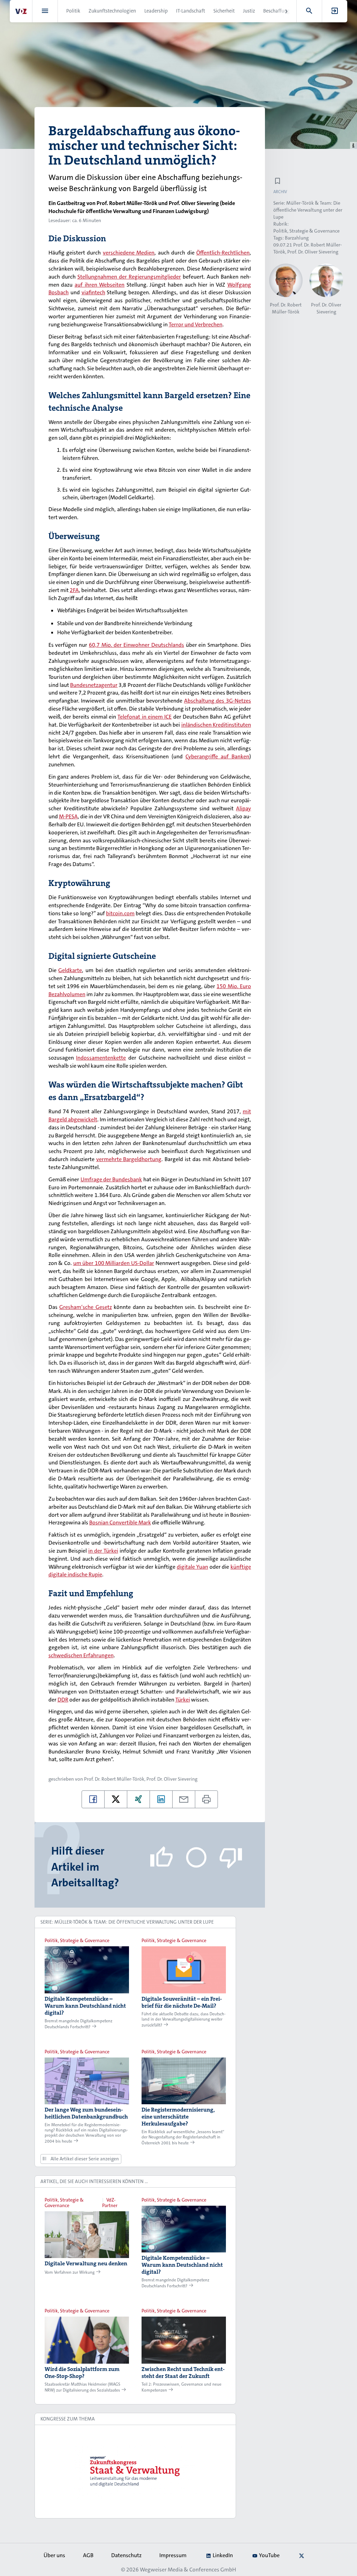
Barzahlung (297, 238)
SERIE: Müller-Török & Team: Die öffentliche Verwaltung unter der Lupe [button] (127, 1922)
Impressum (173, 2555)
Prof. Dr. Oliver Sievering (172, 1779)
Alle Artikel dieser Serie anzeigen (84, 2159)
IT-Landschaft (191, 11)
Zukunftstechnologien (112, 11)
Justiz (249, 11)
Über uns (54, 2555)
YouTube (269, 2555)
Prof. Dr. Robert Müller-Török (114, 1779)
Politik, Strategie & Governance (306, 231)
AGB (88, 2555)
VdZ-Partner (110, 2203)
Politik (73, 11)
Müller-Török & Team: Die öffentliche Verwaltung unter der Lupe (308, 210)
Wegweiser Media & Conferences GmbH (188, 2570)
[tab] (135, 1922)
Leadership (156, 11)
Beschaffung (276, 11)
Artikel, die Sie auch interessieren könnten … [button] (94, 2181)
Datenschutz (126, 2555)
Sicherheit (224, 11)
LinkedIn (223, 2555)
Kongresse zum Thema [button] (68, 2419)
